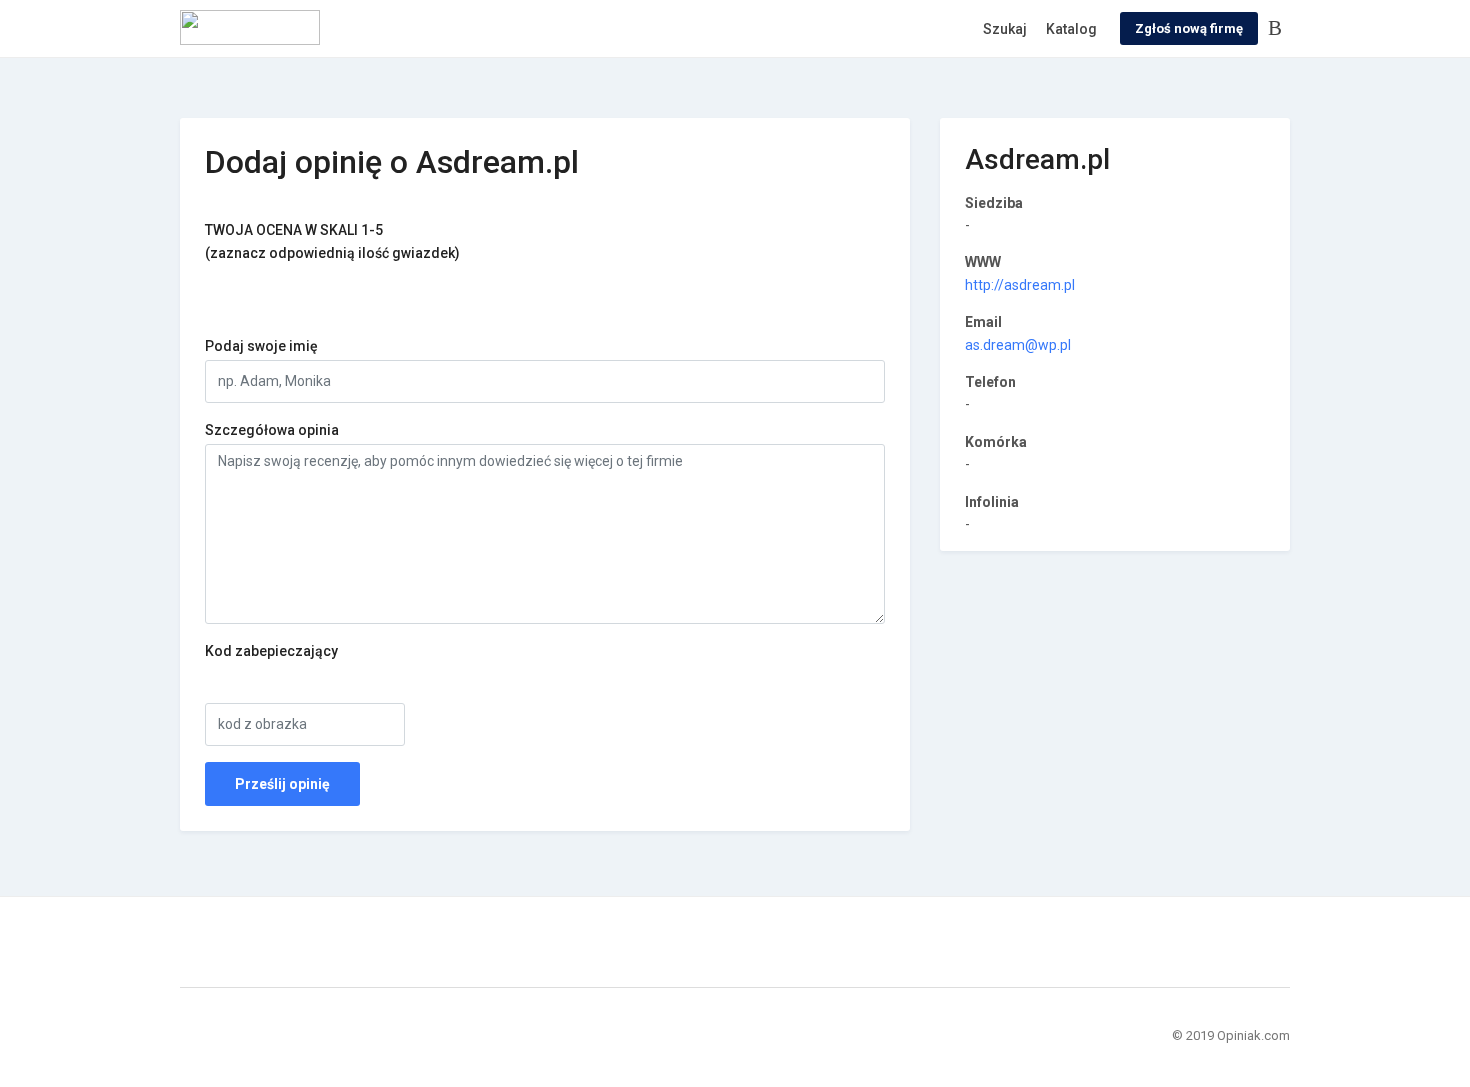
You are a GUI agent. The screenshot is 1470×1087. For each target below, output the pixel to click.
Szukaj (1005, 29)
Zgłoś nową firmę (1189, 28)
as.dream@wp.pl (1018, 345)
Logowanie (1279, 29)
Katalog (1071, 29)
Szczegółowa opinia (272, 430)
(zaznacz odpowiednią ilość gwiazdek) (332, 241)
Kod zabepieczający (271, 651)
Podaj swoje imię (261, 346)
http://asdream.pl (1020, 285)
